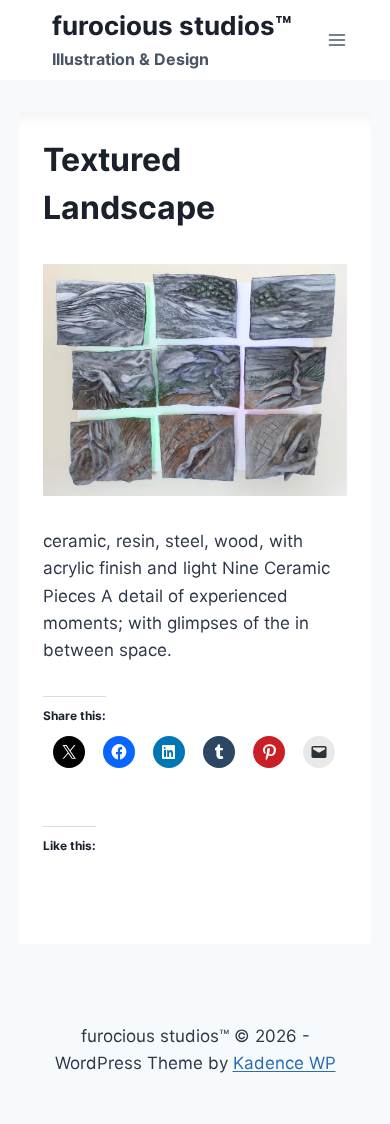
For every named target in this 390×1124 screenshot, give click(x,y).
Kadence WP (284, 1063)
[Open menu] (337, 39)
